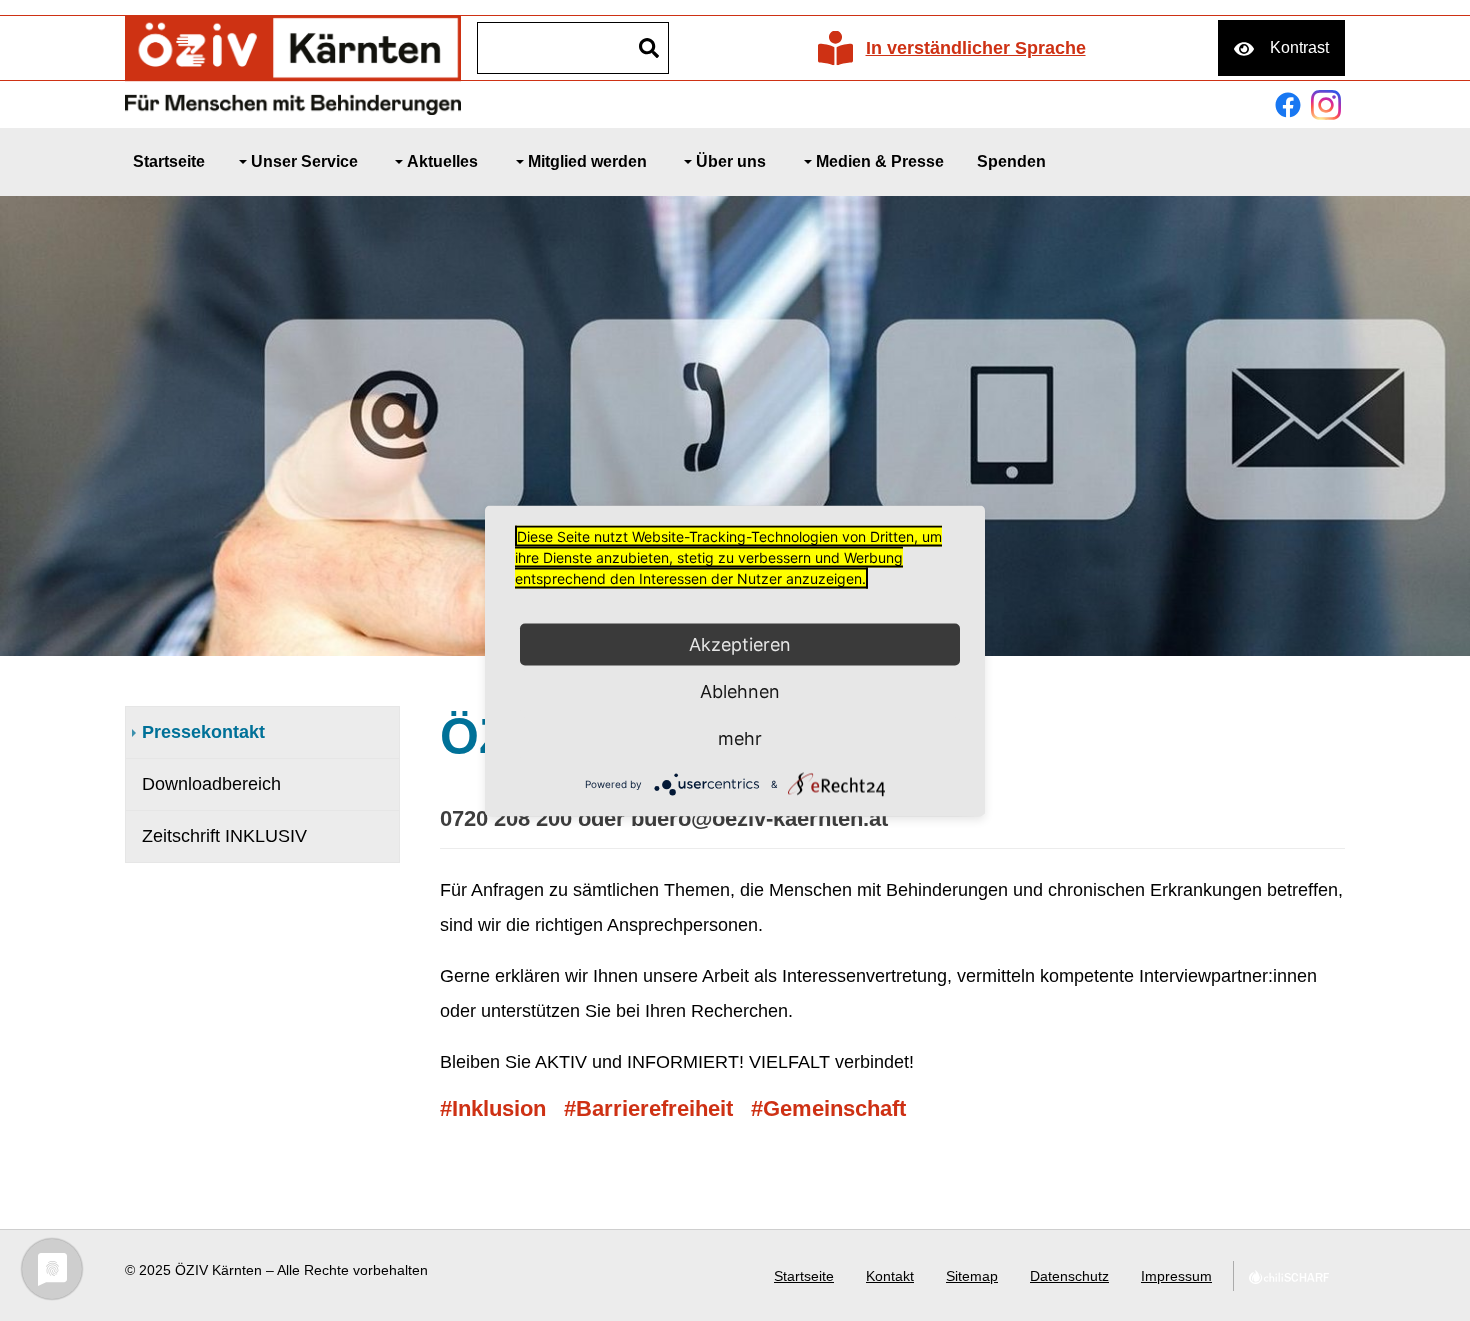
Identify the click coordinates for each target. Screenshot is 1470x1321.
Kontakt (890, 1276)
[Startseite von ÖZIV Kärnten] (293, 64)
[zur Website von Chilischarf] (1289, 1276)
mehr (740, 737)
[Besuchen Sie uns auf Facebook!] (1288, 105)
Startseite (804, 1276)
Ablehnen (740, 690)
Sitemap (972, 1276)
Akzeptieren (740, 643)
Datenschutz (1069, 1276)
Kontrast (1299, 47)
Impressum (1176, 1276)
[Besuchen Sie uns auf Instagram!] (1326, 105)
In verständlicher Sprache (976, 48)
